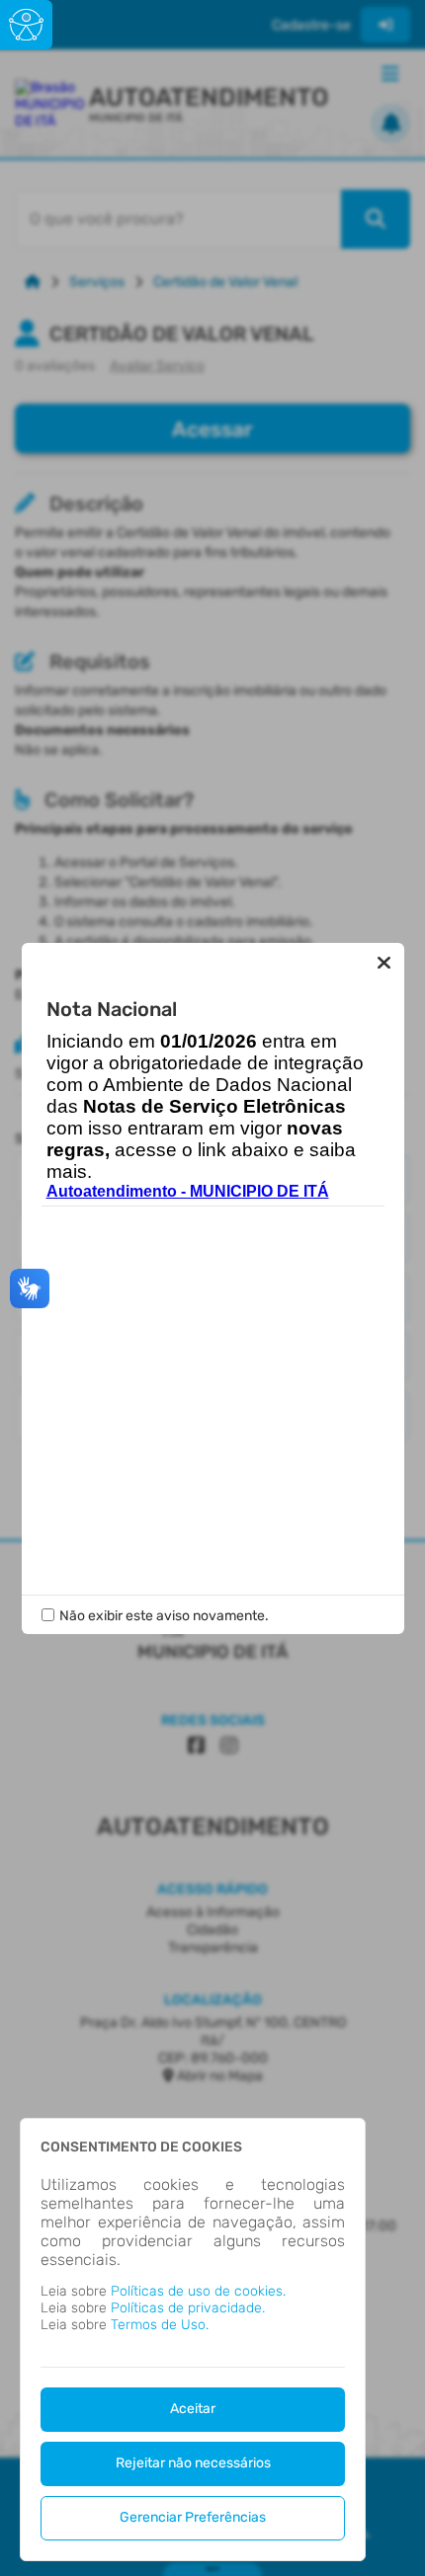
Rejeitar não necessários (193, 2463)
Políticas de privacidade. (188, 2308)
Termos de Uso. (160, 2325)
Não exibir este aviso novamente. (164, 1616)
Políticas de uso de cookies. (198, 2291)
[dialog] (193, 2340)
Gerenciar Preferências (193, 2517)
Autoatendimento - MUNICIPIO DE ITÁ (188, 1191)
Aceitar (193, 2409)
